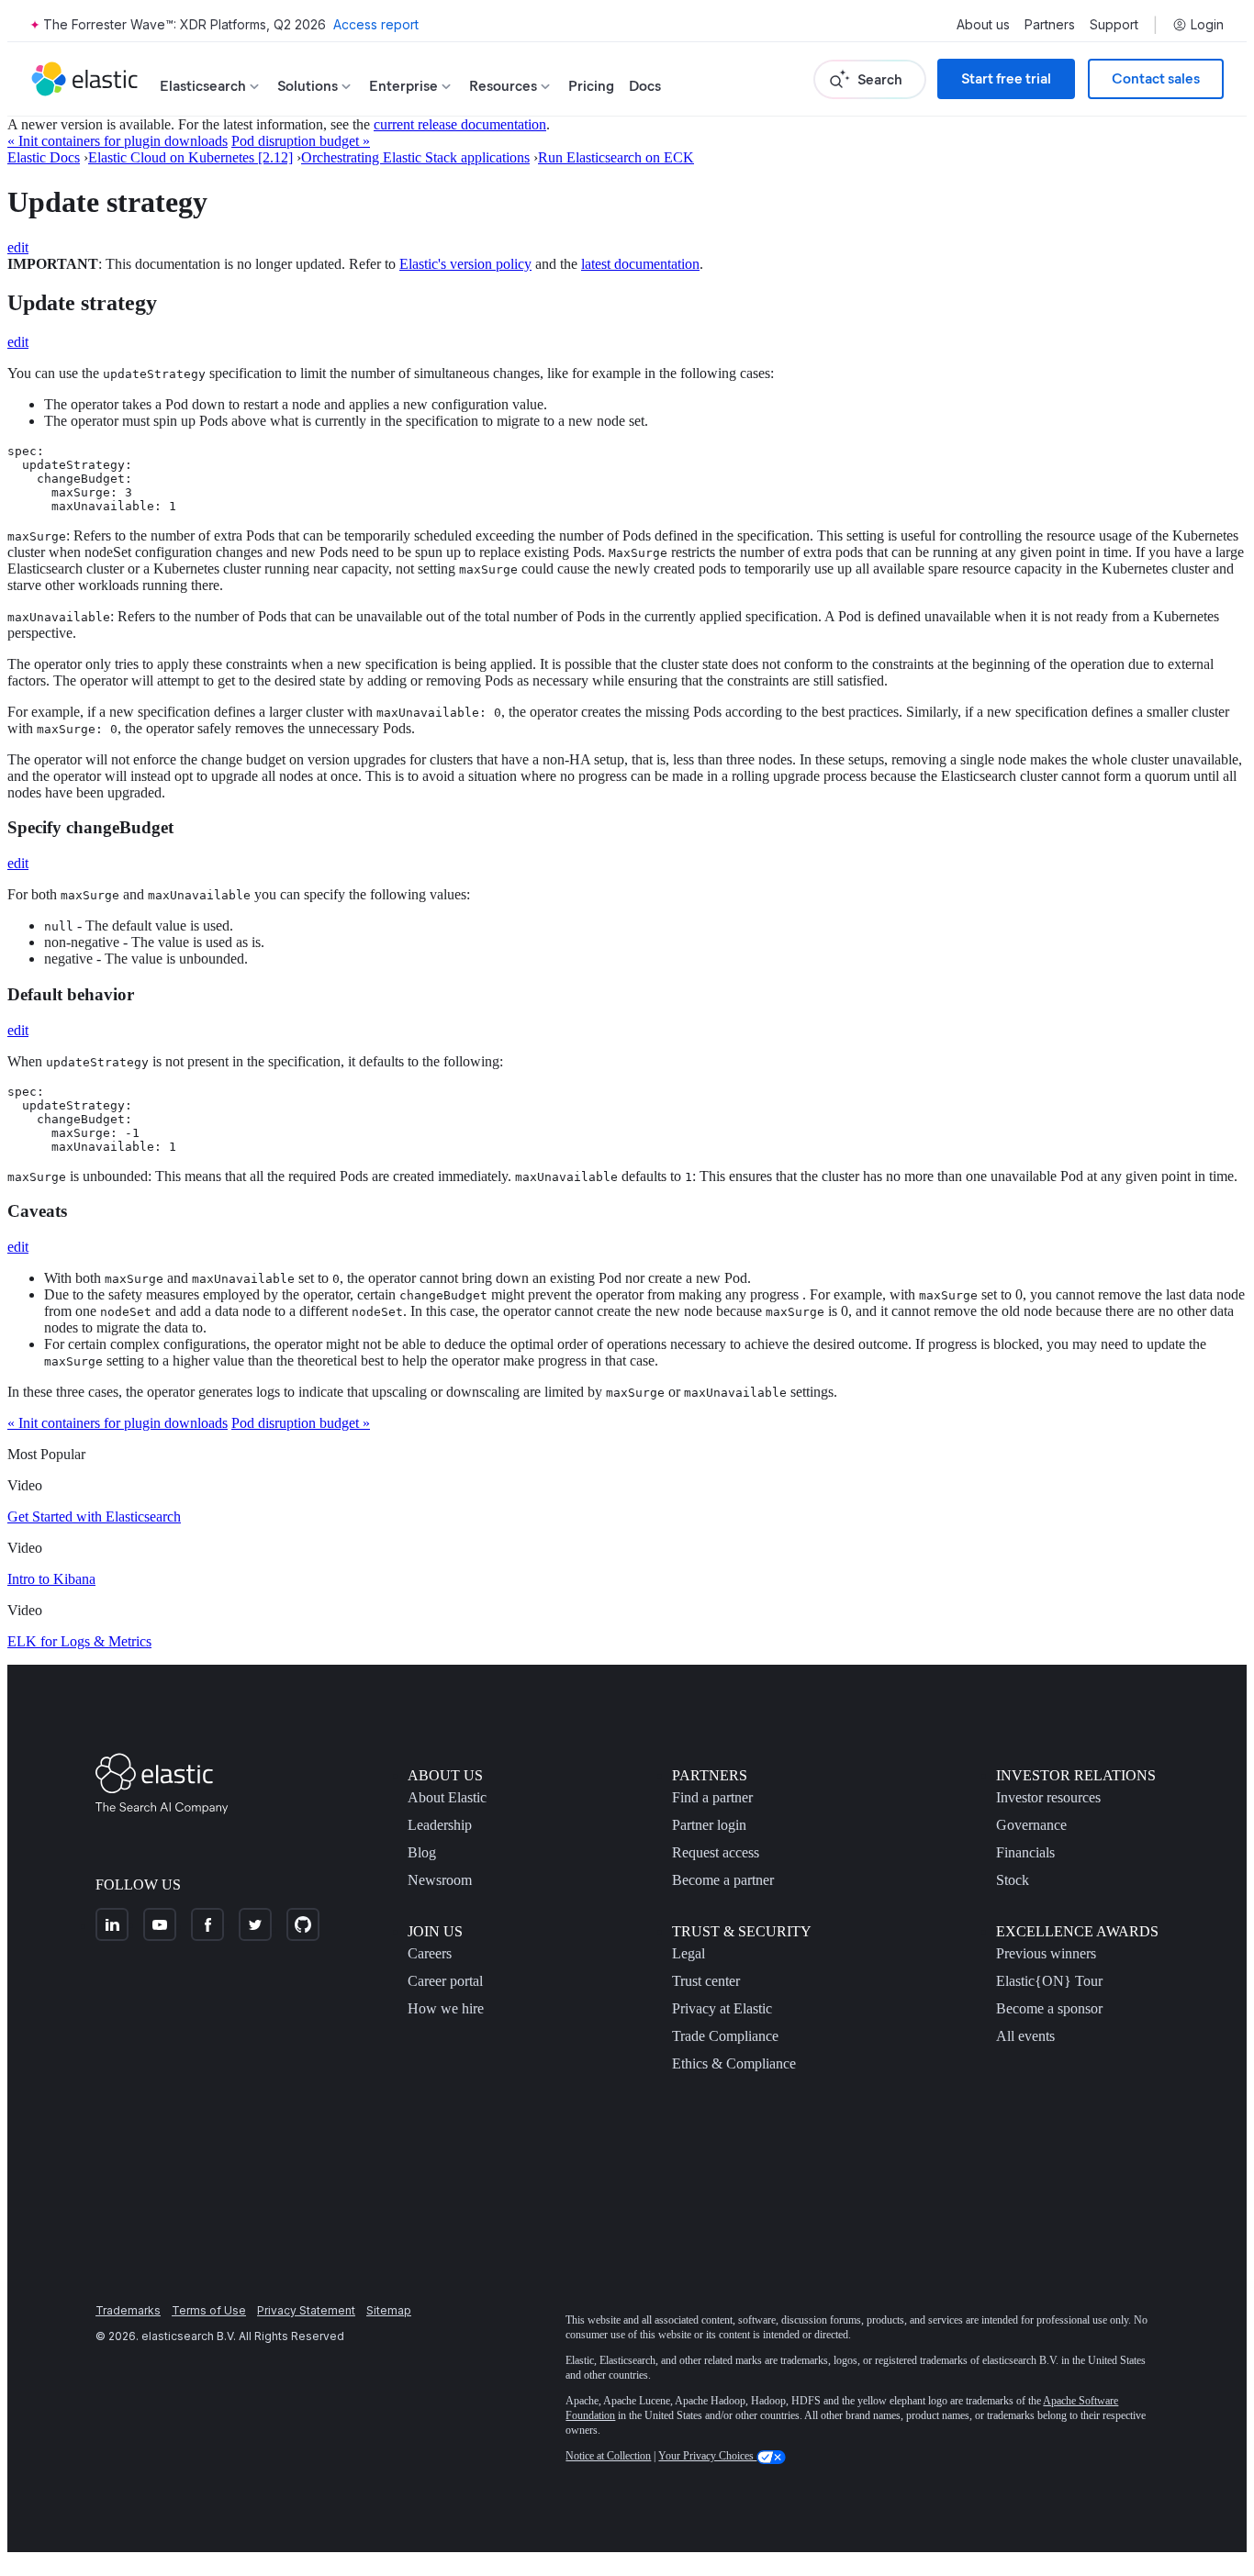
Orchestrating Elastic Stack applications (415, 157)
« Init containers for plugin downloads (118, 141)
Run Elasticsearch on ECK (616, 157)
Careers (430, 1953)
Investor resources (1048, 1797)
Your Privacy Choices (707, 2456)
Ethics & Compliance (734, 2063)
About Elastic (447, 1797)
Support (1114, 25)
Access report (376, 24)
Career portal (445, 1981)
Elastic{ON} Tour (1049, 1981)
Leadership (440, 1825)
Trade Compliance (725, 2036)
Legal (689, 1953)
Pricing (591, 86)
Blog (422, 1852)
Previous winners (1046, 1953)
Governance (1031, 1825)
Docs (645, 86)
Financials (1025, 1852)
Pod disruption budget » (301, 141)
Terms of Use (209, 2310)
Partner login (709, 1825)
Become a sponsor (1049, 2008)
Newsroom (440, 1880)
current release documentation (460, 124)
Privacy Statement (306, 2310)
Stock (1013, 1880)
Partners (1050, 25)
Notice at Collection (608, 2456)
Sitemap (389, 2310)
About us (983, 25)
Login (1207, 25)
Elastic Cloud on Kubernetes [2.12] (190, 157)
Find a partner (712, 1797)
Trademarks (128, 2310)
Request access (716, 1852)
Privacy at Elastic (722, 2008)
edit (18, 247)
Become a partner (723, 1880)
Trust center (706, 1981)
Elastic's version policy (465, 264)
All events (1025, 2036)
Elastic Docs (44, 157)
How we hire (446, 2008)
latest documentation (640, 264)
